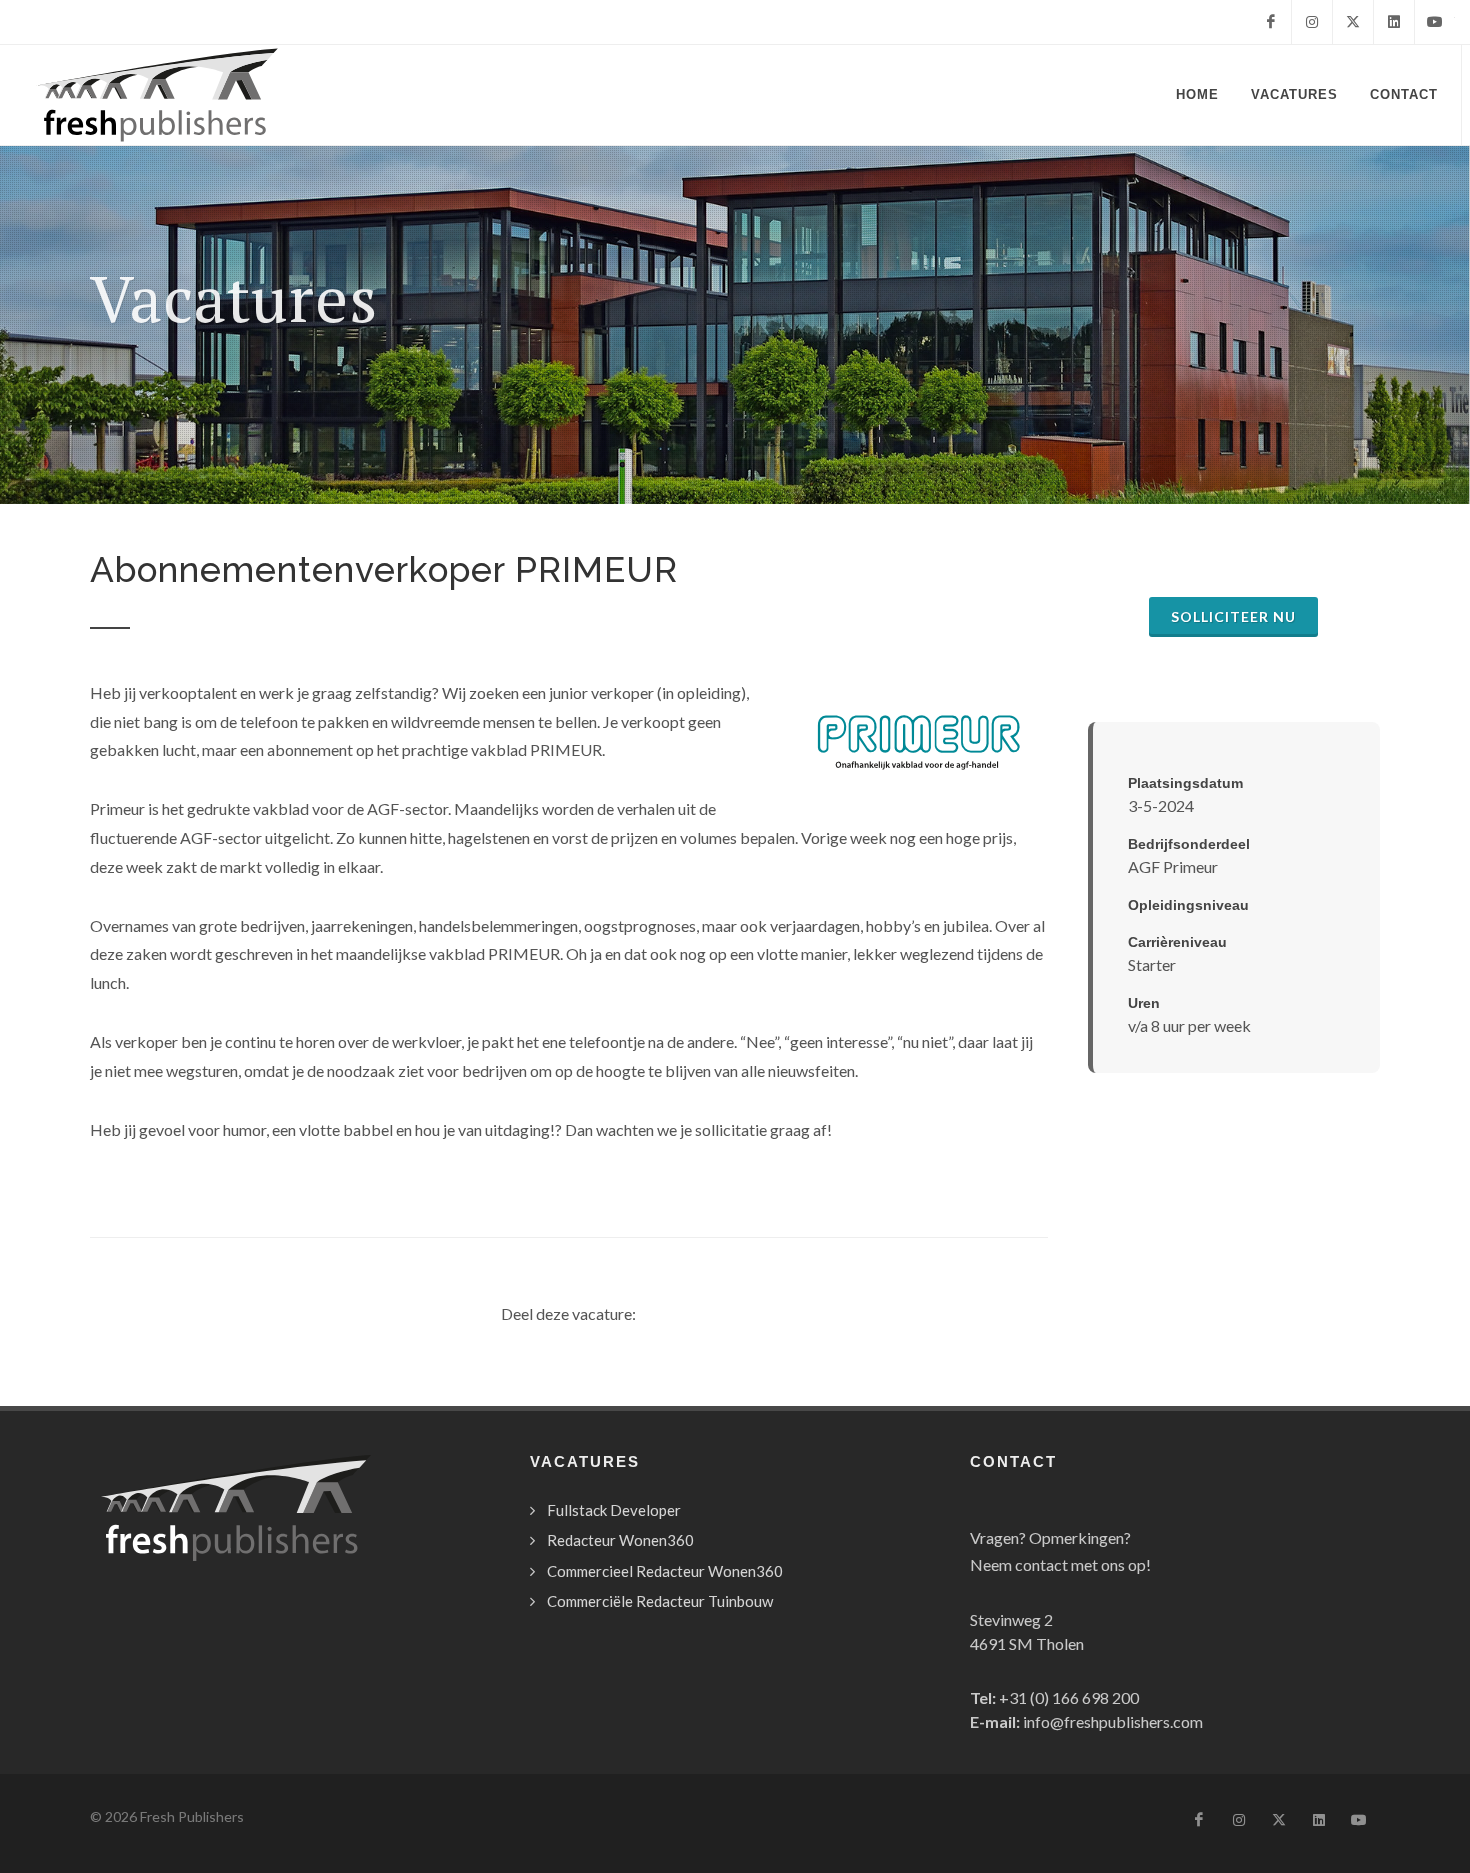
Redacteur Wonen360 (620, 1540)
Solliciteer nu (1233, 616)
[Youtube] (1435, 22)
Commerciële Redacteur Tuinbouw (660, 1601)
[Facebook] (1271, 22)
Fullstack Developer (614, 1510)
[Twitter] (1353, 22)
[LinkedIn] (1394, 22)
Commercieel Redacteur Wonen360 (665, 1571)
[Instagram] (1312, 22)
